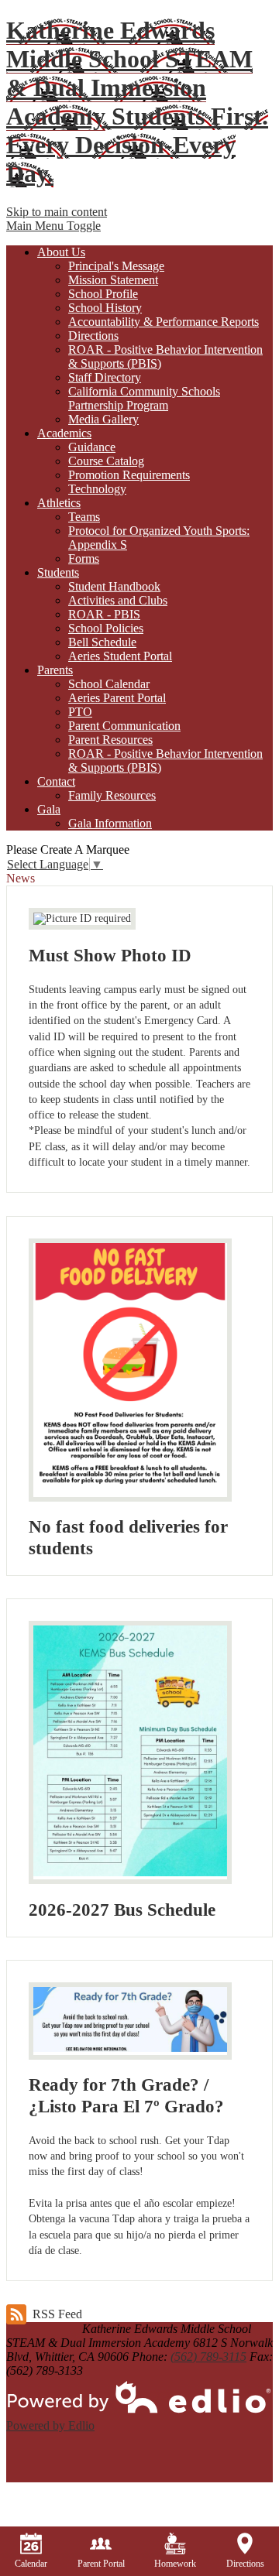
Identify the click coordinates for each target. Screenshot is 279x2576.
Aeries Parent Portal (117, 698)
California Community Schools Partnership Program (144, 398)
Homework (175, 2564)
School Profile (103, 294)
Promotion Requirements (129, 475)
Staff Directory (105, 377)
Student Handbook (114, 586)
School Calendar (109, 684)
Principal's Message (116, 266)
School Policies (106, 628)
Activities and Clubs (118, 600)
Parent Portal (101, 2564)
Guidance (92, 447)
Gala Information (110, 823)
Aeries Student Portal (120, 656)
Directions (93, 336)
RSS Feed (57, 2314)
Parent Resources (110, 740)
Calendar (31, 2564)
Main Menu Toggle (53, 226)
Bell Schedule (102, 642)
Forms (84, 558)
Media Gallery (103, 419)
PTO (80, 712)
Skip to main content (57, 212)
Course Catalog (106, 461)
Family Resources (112, 795)
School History (105, 308)
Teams (84, 517)
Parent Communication (124, 726)
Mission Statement (113, 280)
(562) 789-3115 (208, 2357)
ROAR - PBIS (104, 614)
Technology (97, 489)
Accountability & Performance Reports (164, 322)
